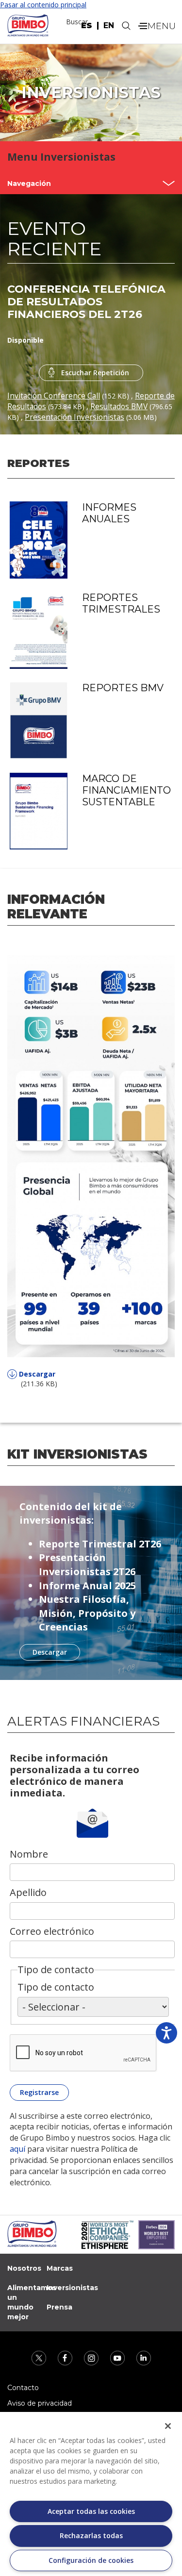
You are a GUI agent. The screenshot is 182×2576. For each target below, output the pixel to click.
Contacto (23, 2388)
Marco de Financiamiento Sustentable (126, 790)
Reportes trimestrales (121, 603)
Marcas (60, 2268)
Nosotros (24, 2268)
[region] (91, 2494)
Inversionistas (72, 2288)
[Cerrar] (168, 2426)
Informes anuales (109, 513)
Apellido (28, 1892)
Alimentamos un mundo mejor (32, 2302)
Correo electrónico (52, 1931)
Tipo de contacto (56, 1987)
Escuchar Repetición (95, 373)
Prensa (59, 2307)
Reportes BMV (123, 688)
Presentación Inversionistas (74, 417)
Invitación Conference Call (54, 396)
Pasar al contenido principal (43, 5)
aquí (18, 2149)
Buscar (77, 22)
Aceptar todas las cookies (91, 2511)
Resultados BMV (119, 407)
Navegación (29, 183)
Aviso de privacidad (40, 2403)
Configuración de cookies (91, 2560)
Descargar (37, 1374)
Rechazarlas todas (91, 2535)
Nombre (29, 1854)
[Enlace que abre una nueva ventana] (40, 2357)
